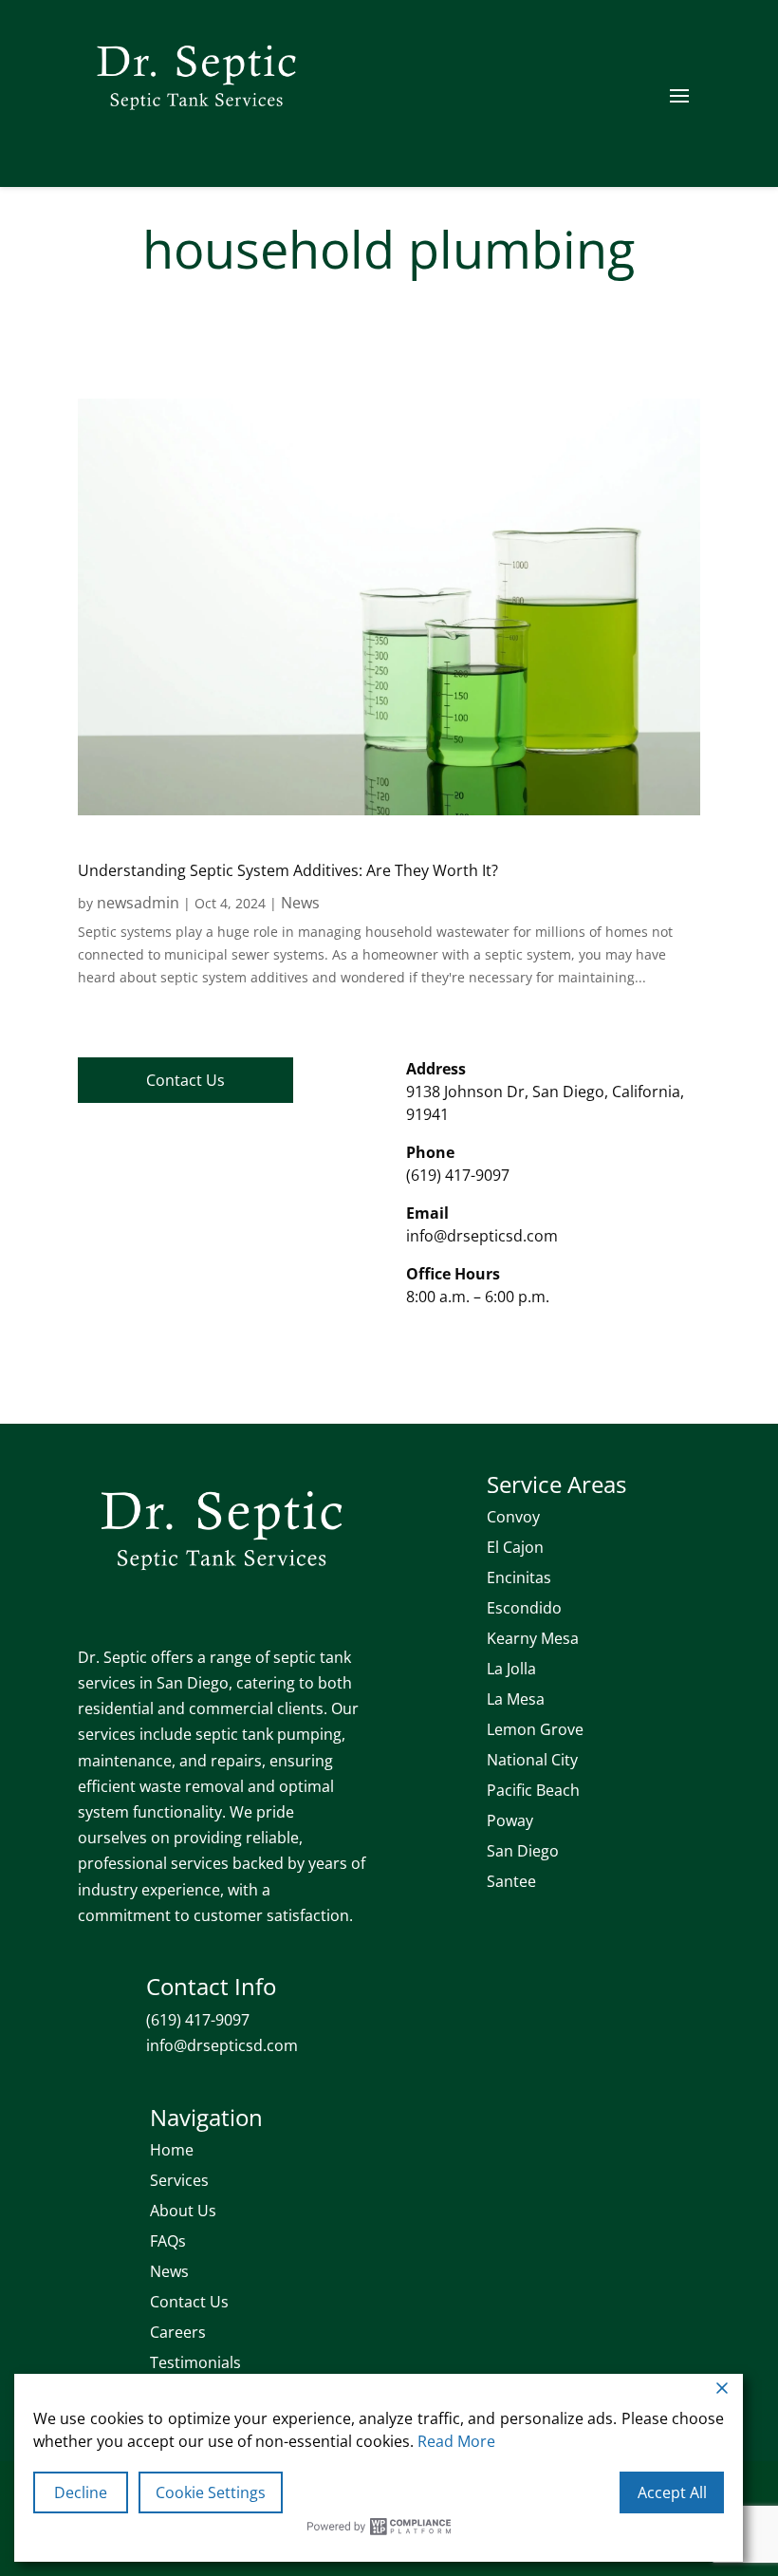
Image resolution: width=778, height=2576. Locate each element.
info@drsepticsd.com (482, 1236)
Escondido (524, 1608)
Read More (456, 2441)
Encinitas (519, 1577)
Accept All (672, 2492)
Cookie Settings (211, 2492)
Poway (510, 1820)
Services (179, 2180)
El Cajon (515, 1547)
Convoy (513, 1517)
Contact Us (185, 1080)
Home (172, 2150)
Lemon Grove (535, 1729)
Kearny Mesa (533, 1638)
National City (532, 1760)
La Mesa (516, 1699)
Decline (81, 2492)
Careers (178, 2332)
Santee (511, 1881)
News (300, 903)
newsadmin (138, 903)
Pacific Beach (533, 1790)
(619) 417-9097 (458, 1175)
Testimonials (195, 2362)
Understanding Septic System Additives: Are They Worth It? (288, 870)
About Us (183, 2211)
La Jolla (511, 1669)
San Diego (523, 1851)
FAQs (168, 2241)
